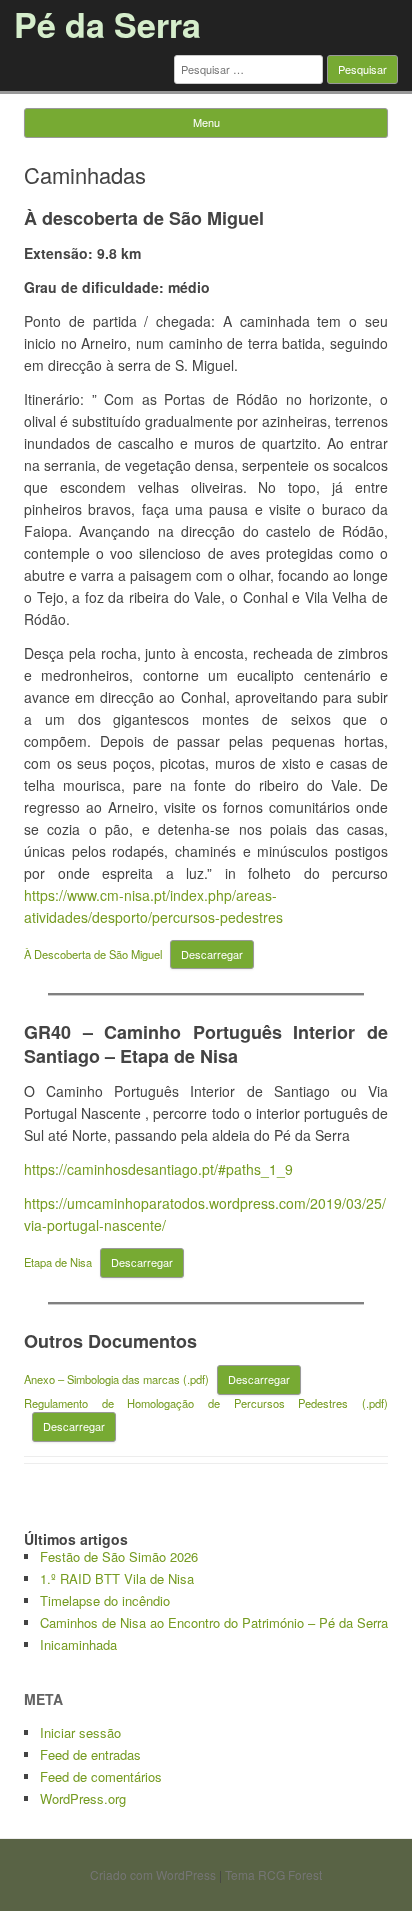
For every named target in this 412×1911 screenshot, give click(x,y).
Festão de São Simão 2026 (119, 1556)
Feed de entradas (90, 1754)
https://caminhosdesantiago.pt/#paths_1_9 (158, 1169)
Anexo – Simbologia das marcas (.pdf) (116, 1379)
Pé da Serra (107, 24)
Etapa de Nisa (58, 1262)
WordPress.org (83, 1798)
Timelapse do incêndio (105, 1600)
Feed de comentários (101, 1776)
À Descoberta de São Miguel (93, 954)
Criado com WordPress (153, 1874)
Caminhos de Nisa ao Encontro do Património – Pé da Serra (214, 1622)
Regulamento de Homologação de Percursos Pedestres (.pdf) (206, 1403)
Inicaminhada (78, 1644)
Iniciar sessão (80, 1732)
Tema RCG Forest (273, 1874)
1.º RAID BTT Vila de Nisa (117, 1578)
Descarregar (212, 954)
